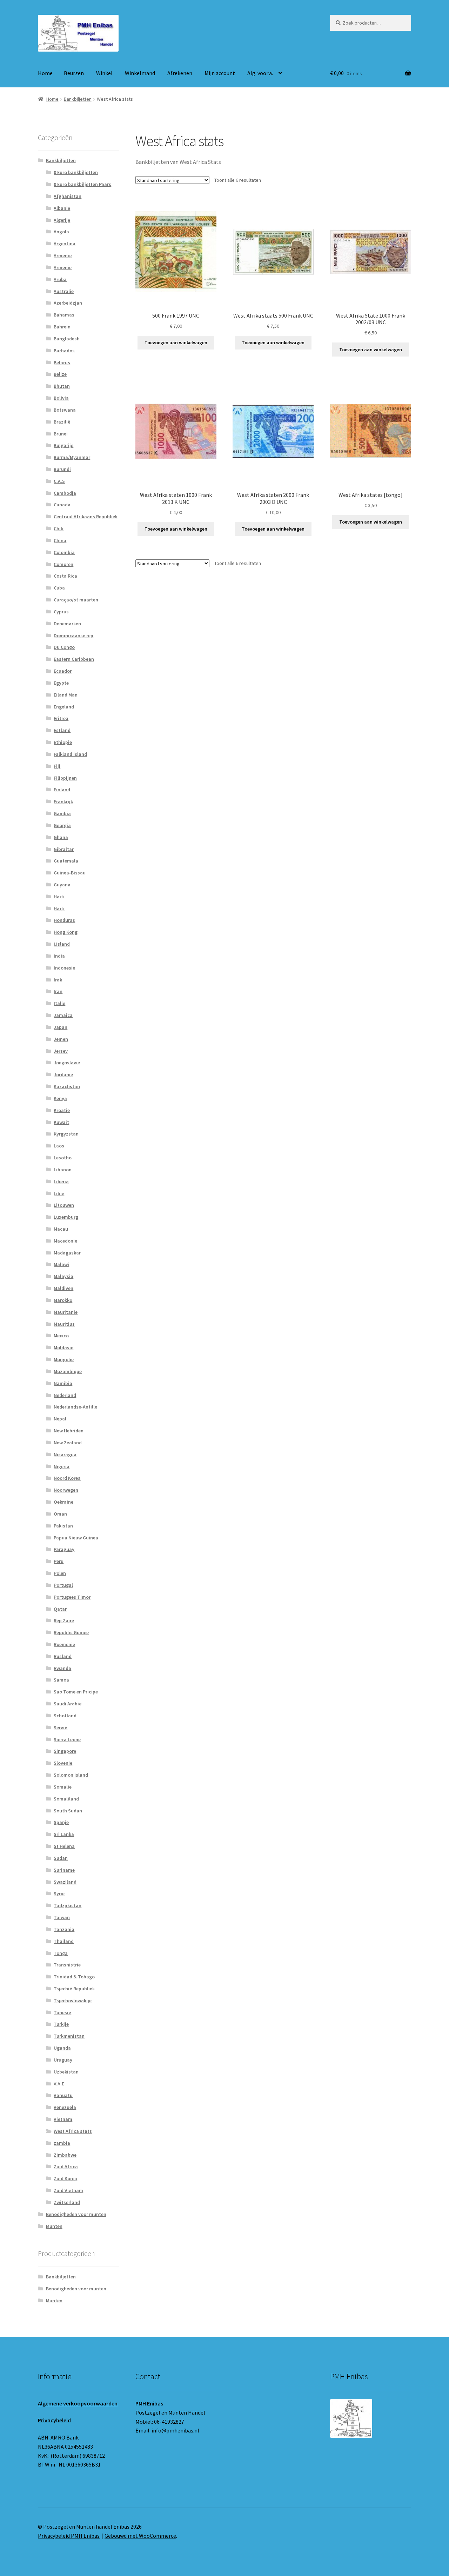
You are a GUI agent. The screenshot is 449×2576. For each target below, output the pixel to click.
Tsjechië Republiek (74, 1989)
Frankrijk (63, 801)
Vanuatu (63, 2095)
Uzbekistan (66, 2072)
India (59, 956)
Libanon (63, 1170)
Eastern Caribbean (74, 659)
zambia (62, 2143)
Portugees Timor (72, 1597)
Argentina (65, 244)
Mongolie (64, 1359)
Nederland (65, 1395)
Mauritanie (66, 1312)
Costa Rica (65, 576)
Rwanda (62, 1668)
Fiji (57, 766)
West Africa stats (73, 2131)
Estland (62, 730)
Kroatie (62, 1110)
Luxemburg (66, 1217)
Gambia (62, 813)
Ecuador (63, 671)
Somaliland (66, 1799)
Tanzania (64, 1929)
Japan (61, 1027)
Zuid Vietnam (68, 2190)
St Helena (64, 1846)
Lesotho (63, 1158)
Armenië (63, 255)
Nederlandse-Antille (75, 1407)
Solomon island (71, 1775)
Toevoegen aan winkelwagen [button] (176, 342)
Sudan (61, 1858)
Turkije (61, 2024)
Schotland (65, 1716)
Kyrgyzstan (66, 1134)
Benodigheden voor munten (76, 2214)
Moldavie (63, 1347)
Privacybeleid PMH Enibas (69, 2536)
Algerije (62, 220)
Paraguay (64, 1549)
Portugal (63, 1585)
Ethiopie (63, 742)
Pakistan (63, 1526)
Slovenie (63, 1763)
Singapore (65, 1751)
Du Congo (64, 647)
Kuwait (61, 1122)
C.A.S (59, 481)
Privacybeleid (54, 2420)
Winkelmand (140, 73)
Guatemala (66, 861)
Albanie (62, 208)
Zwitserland (67, 2202)
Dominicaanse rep (73, 635)
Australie (64, 291)
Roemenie (64, 1644)
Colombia (64, 552)
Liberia (61, 1182)
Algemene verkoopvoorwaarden (78, 2403)
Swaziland (65, 1882)
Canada (62, 505)
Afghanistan (68, 196)
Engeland (64, 707)
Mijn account (220, 73)
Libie (59, 1193)
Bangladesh (67, 339)
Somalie (63, 1787)
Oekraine (63, 1502)
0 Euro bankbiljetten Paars (82, 184)
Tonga (61, 1953)
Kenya (60, 1098)
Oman (60, 1514)
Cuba (59, 588)
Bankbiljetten (78, 99)
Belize (60, 374)
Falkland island (70, 754)
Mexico (61, 1336)
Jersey (61, 1051)
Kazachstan (67, 1086)
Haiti (59, 897)
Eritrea (61, 718)
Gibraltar (64, 849)
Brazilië (62, 422)
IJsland (62, 944)
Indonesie (64, 968)
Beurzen (74, 73)
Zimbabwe (65, 2155)
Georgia (62, 825)
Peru (59, 1561)
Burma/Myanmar (72, 457)
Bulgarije (63, 445)
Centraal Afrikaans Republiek (86, 517)
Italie (59, 1003)
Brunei (61, 434)
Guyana (62, 885)
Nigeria (62, 1466)
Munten (54, 2226)
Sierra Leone (67, 1739)
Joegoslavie (67, 1063)
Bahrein (62, 327)
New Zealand (68, 1443)
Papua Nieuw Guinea (76, 1538)
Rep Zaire (64, 1620)
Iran (58, 991)
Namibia (63, 1383)
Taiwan (62, 1917)
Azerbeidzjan (68, 303)
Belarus (62, 362)
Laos (59, 1146)
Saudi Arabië (68, 1704)
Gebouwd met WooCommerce (140, 2536)
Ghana (61, 837)
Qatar (60, 1609)
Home (45, 73)
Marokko (63, 1300)
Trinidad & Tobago (74, 1977)
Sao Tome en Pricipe (76, 1692)
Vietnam (63, 2119)
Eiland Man (66, 695)
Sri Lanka (64, 1834)
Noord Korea (67, 1478)
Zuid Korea (65, 2178)
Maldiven (63, 1288)
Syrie (59, 1893)
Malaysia (63, 1276)
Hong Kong (66, 932)
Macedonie (65, 1241)
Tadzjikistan (68, 1905)
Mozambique (68, 1371)
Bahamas (64, 315)
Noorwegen (66, 1490)
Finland (62, 790)
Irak (58, 980)
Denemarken (67, 624)
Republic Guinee (71, 1632)
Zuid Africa (66, 2166)
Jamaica (63, 1015)
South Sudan (68, 1811)
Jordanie (63, 1074)
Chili (59, 528)
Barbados (64, 351)
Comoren (63, 564)
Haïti (59, 908)
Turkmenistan (69, 2036)
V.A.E (59, 2084)
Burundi (62, 469)
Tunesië (62, 2012)
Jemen (61, 1039)
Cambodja (65, 493)
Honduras (64, 920)
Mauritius (64, 1324)
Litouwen (64, 1205)
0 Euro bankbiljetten (76, 172)
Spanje (61, 1822)
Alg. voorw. (260, 73)
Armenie (63, 267)
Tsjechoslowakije (73, 2001)
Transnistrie (67, 1965)
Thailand (64, 1941)
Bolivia (61, 398)
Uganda (62, 2048)
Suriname (64, 1870)
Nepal (60, 1419)
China (60, 540)
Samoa (61, 1680)
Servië (61, 1728)
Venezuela (65, 2107)
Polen (60, 1573)
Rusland (63, 1656)
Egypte (61, 683)
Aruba (60, 279)
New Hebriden (69, 1431)
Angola (61, 232)
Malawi (61, 1264)
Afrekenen (180, 73)
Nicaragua (65, 1455)
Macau (61, 1229)
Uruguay (63, 2060)
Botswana (65, 410)
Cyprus (61, 612)
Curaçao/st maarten (76, 600)
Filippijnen (65, 778)
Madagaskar (67, 1253)
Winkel (104, 73)
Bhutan (62, 386)
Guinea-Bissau (70, 873)
